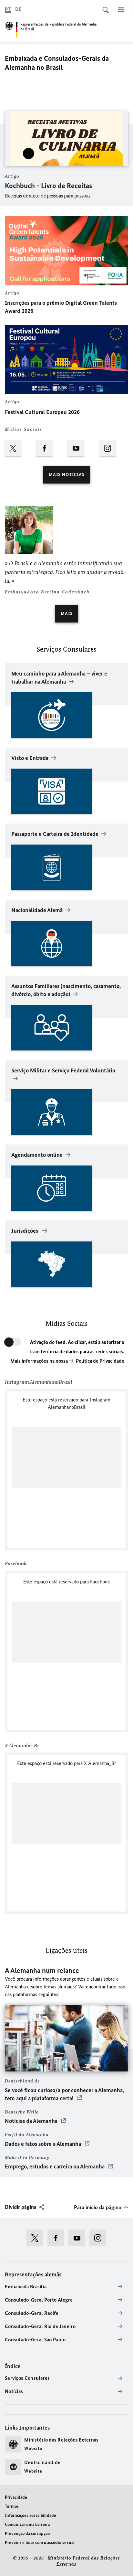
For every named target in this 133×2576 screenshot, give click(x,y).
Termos (12, 2506)
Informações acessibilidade (31, 2515)
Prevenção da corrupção (27, 2533)
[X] (19, 450)
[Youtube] (82, 450)
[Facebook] (51, 450)
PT (8, 9)
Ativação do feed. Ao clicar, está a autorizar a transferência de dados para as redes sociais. (77, 1347)
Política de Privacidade (100, 1361)
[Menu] (121, 10)
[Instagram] (114, 450)
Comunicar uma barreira (27, 2524)
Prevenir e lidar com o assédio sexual (40, 2543)
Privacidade (16, 2497)
